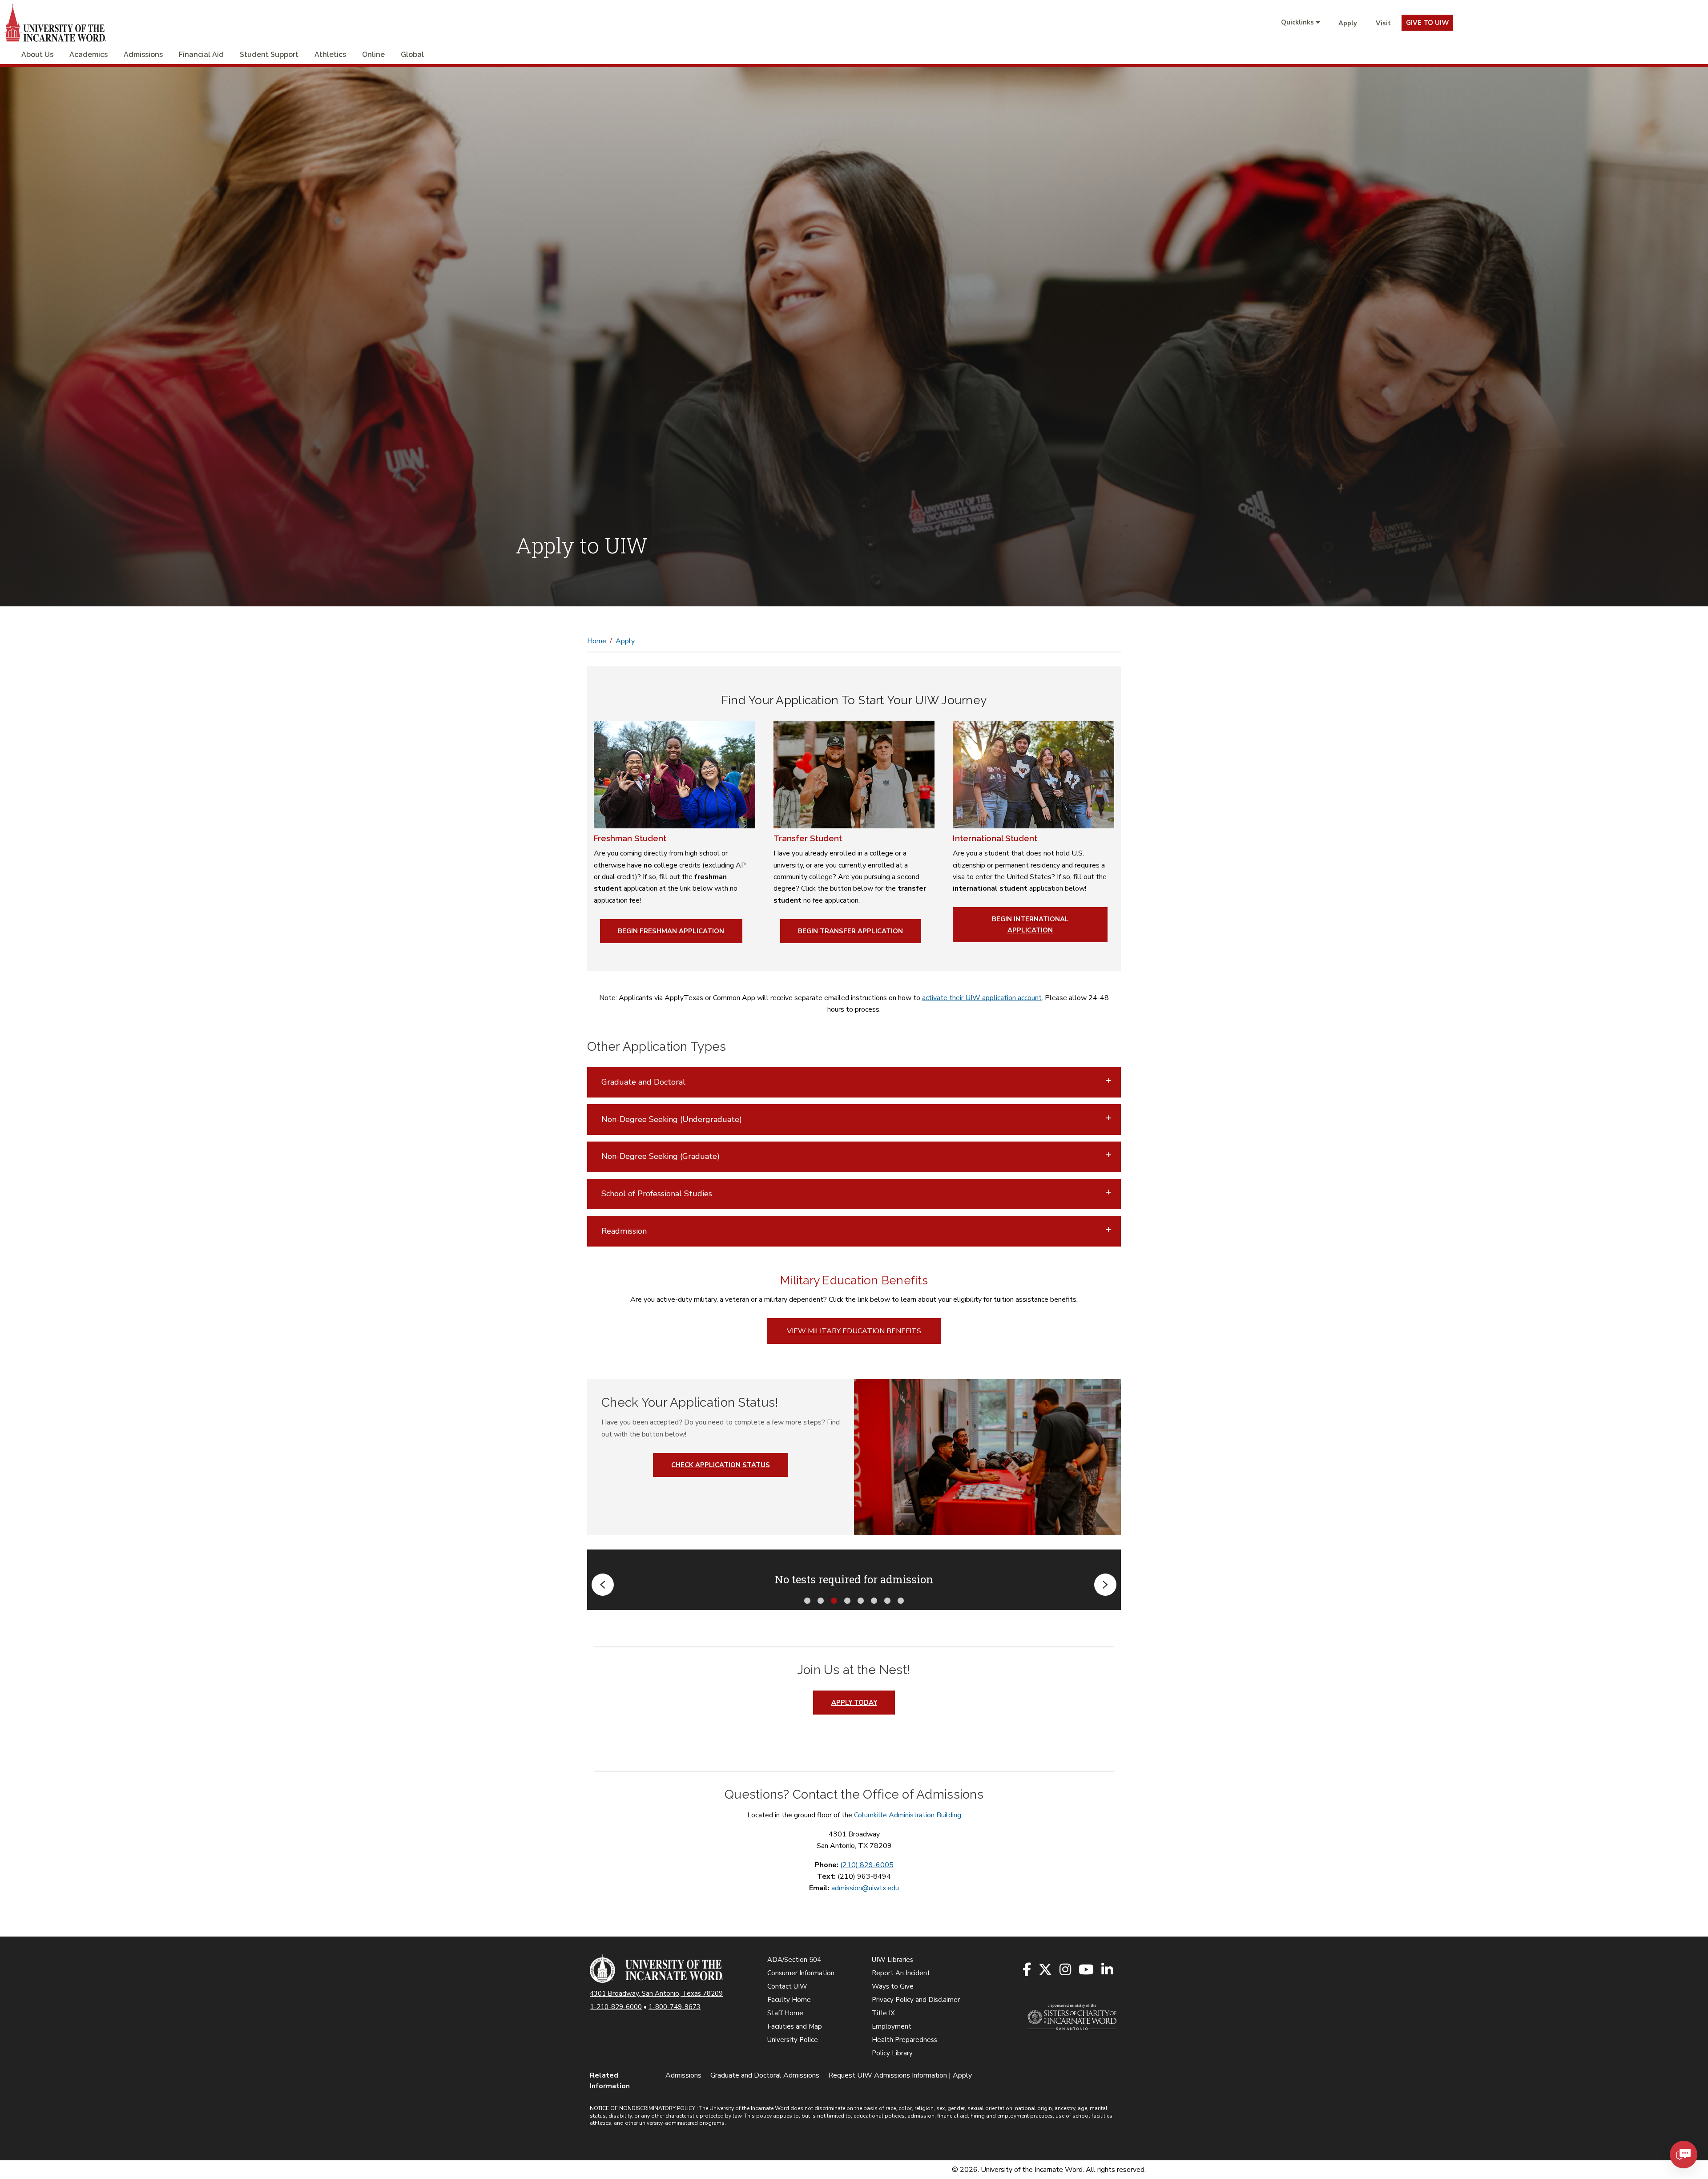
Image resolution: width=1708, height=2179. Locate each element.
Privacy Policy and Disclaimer (916, 2000)
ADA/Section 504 (794, 1960)
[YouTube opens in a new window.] (1087, 1970)
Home (597, 641)
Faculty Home (789, 2000)
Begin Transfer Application (850, 931)
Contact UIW (787, 1986)
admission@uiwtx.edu (865, 1888)
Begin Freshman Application (671, 931)
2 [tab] (821, 1600)
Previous (603, 1585)
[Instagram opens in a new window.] (1066, 1970)
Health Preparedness (904, 2040)
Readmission (624, 1231)
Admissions (143, 54)
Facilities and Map (795, 2026)
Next (1105, 1585)
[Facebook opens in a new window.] (1027, 1970)
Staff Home (785, 2013)
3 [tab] (834, 1600)
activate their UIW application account (982, 998)
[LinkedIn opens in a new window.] (1108, 1970)
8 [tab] (901, 1600)
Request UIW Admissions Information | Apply (900, 2075)
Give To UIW (1427, 23)
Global (412, 54)
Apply (1348, 23)
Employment (892, 2026)
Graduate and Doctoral (643, 1082)
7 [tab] (887, 1600)
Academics (89, 54)
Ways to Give (893, 1986)
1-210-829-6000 (616, 2007)
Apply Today (854, 1703)
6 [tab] (874, 1600)
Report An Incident (901, 1973)
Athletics (330, 54)
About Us (37, 54)
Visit (1383, 23)
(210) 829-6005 (867, 1865)
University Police (793, 2040)
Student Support (269, 54)
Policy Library (892, 2053)
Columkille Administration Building (908, 1815)
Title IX (883, 2013)
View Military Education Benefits (854, 1331)
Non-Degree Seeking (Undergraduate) (672, 1119)
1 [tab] (807, 1600)
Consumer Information (801, 1973)
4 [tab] (847, 1600)
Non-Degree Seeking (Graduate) (661, 1156)
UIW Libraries (892, 1960)
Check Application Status (721, 1465)
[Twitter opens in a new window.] (1046, 1970)
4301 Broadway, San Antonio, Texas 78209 (656, 1993)
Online (373, 54)
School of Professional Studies (657, 1194)
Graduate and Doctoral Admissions (765, 2075)
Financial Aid (201, 54)
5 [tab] (861, 1600)
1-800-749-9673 (675, 2007)
